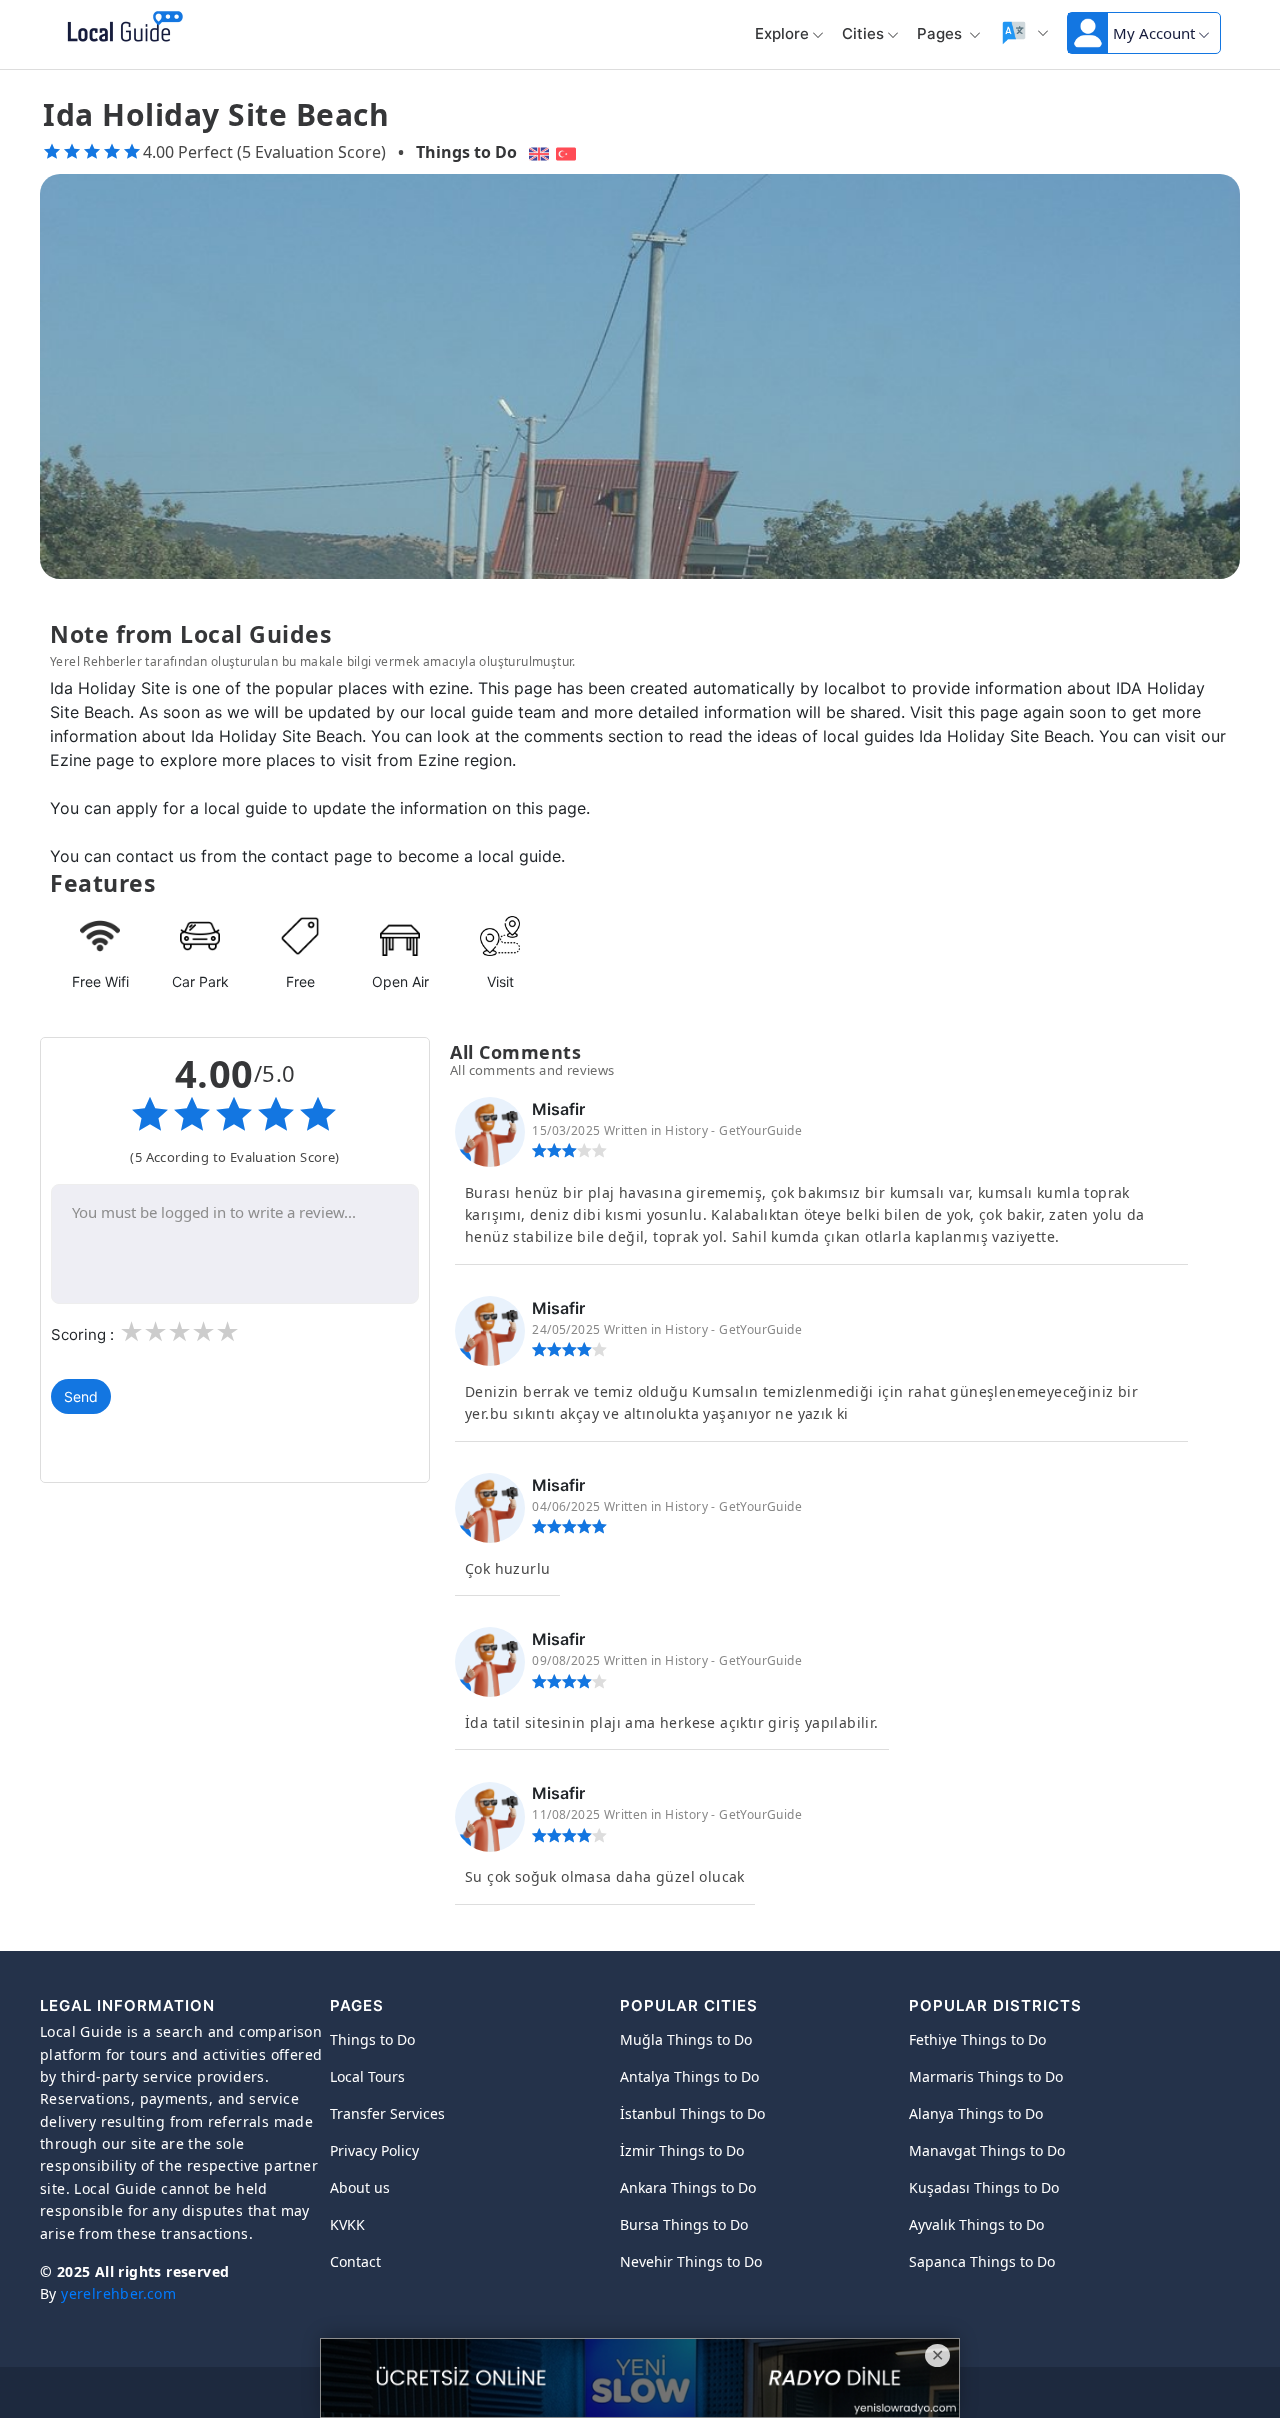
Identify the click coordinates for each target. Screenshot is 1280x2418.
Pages (941, 33)
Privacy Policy (374, 2150)
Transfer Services (387, 2113)
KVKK (347, 2224)
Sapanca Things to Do (982, 2261)
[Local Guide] (121, 28)
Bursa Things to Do (684, 2224)
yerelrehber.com (118, 2293)
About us (360, 2187)
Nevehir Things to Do (691, 2261)
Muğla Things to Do (686, 2039)
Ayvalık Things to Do (976, 2224)
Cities (863, 33)
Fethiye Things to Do (977, 2039)
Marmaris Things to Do (986, 2076)
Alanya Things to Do (976, 2113)
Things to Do (466, 152)
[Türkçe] (568, 152)
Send (81, 1396)
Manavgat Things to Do (987, 2150)
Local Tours (367, 2076)
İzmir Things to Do (682, 2150)
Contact (355, 2261)
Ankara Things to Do (688, 2187)
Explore (782, 33)
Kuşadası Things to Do (984, 2187)
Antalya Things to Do (689, 2076)
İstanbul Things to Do (692, 2113)
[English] (536, 152)
